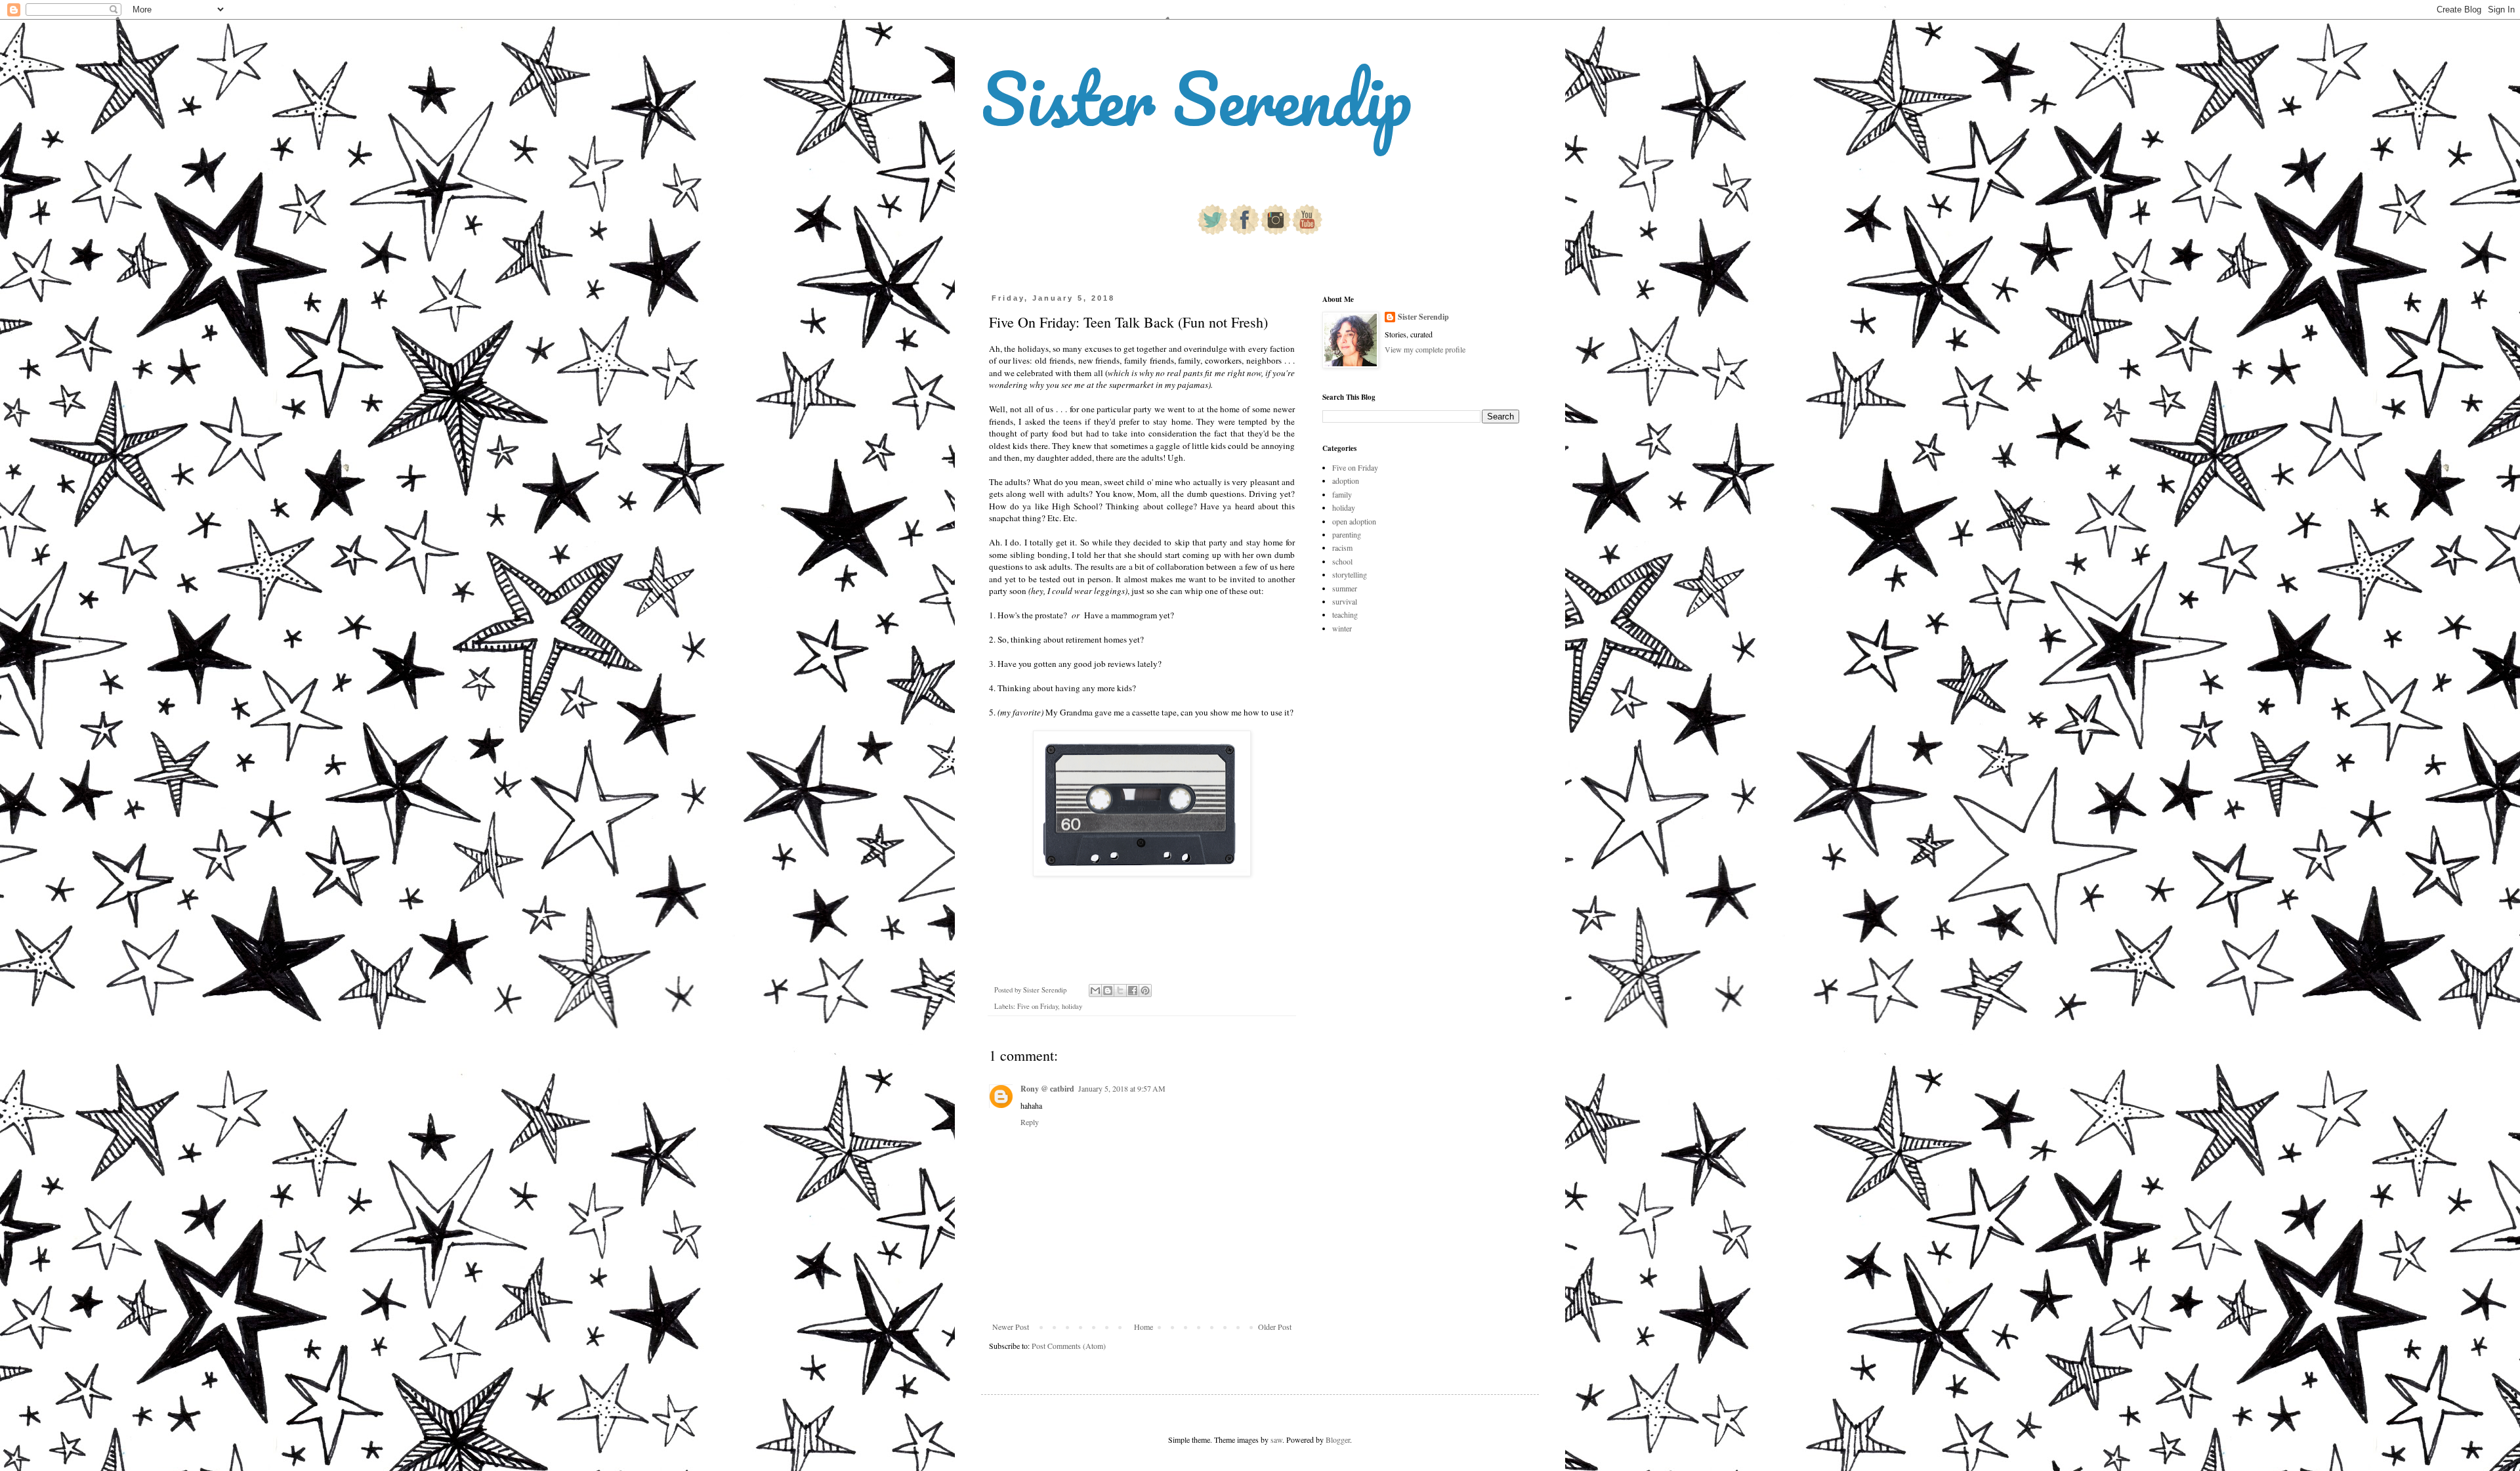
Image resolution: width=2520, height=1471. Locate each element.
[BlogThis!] (1108, 991)
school (1342, 561)
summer (1345, 588)
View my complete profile (1425, 349)
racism (1342, 547)
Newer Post (1011, 1327)
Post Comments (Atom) (1069, 1346)
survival (1345, 601)
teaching (1345, 614)
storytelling (1350, 574)
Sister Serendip (1196, 98)
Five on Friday (1038, 1006)
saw (1276, 1439)
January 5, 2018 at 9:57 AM (1122, 1088)
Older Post (1275, 1327)
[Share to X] (1120, 991)
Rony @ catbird (1047, 1089)
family (1342, 494)
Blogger (1338, 1439)
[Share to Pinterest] (1145, 991)
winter (1342, 628)
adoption (1346, 480)
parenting (1347, 534)
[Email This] (1095, 991)
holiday (1072, 1006)
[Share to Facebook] (1133, 991)
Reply (1030, 1122)
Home (1144, 1327)
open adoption (1354, 521)
